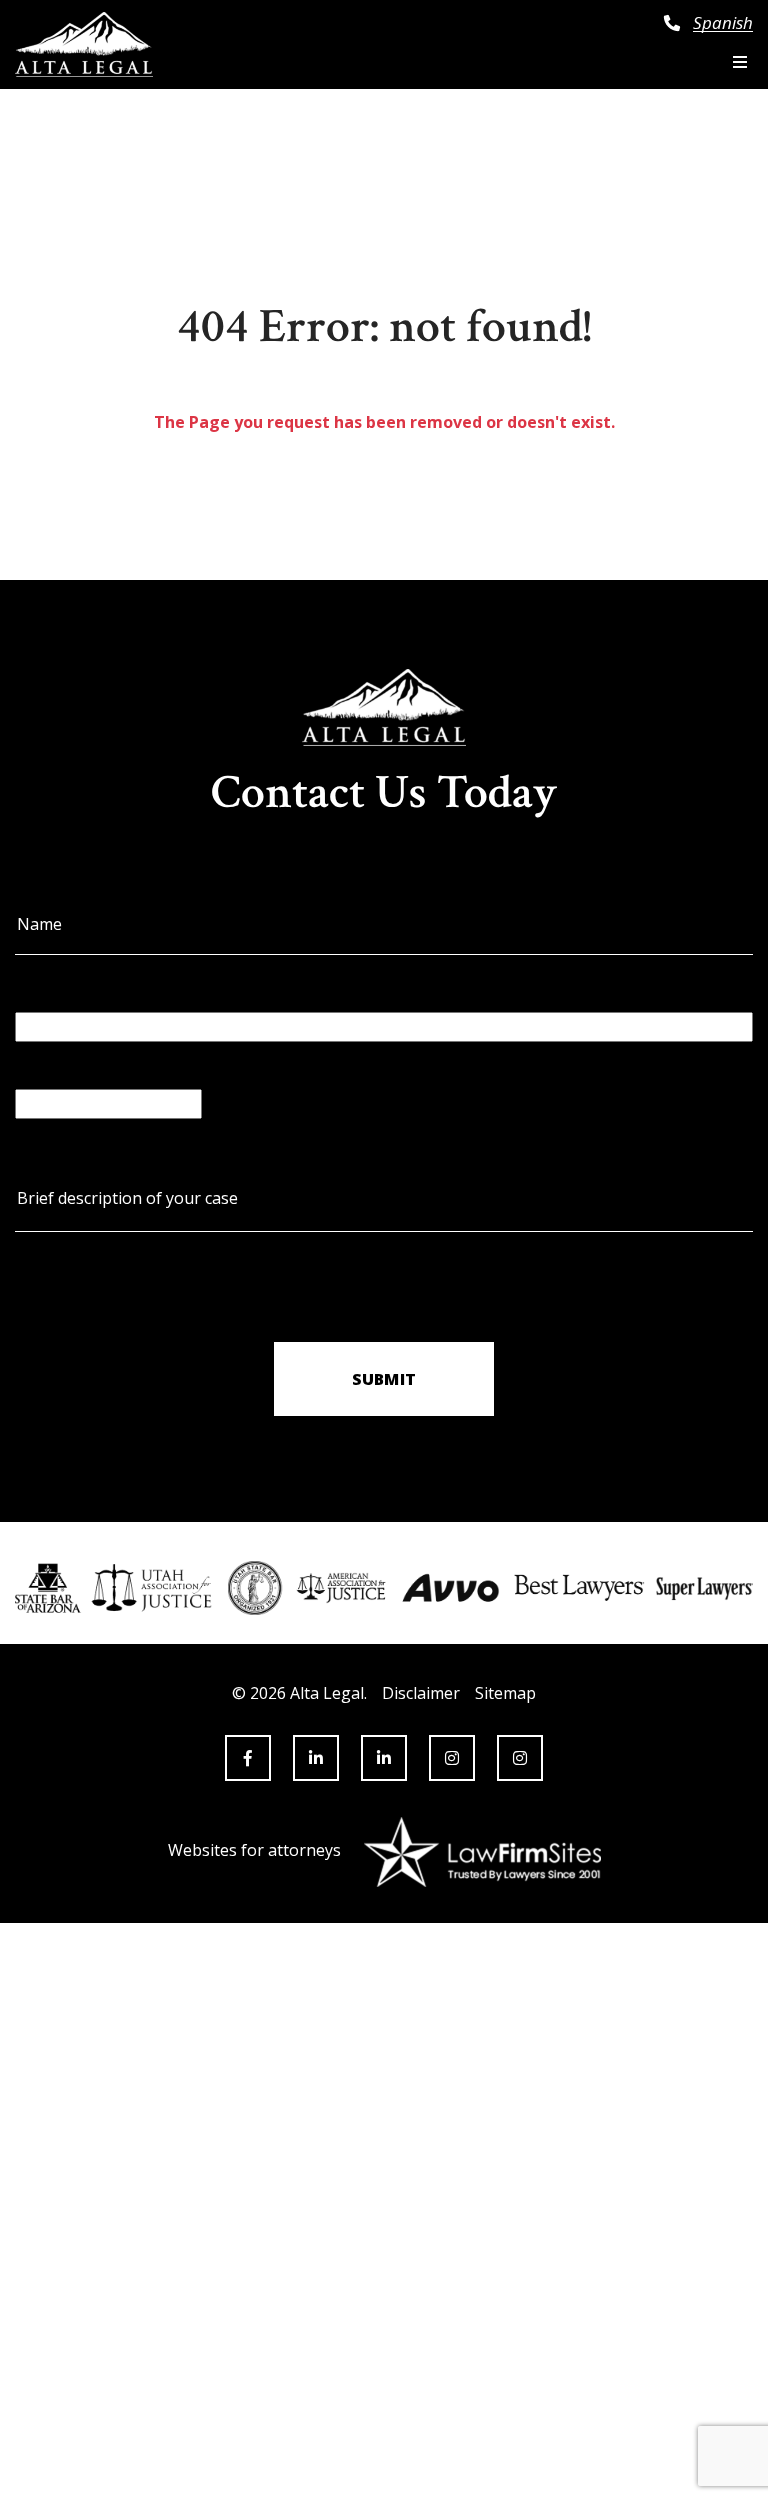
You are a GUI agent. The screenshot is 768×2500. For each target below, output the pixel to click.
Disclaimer (421, 1693)
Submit (384, 1379)
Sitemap (505, 1693)
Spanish (723, 23)
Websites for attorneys (254, 1850)
